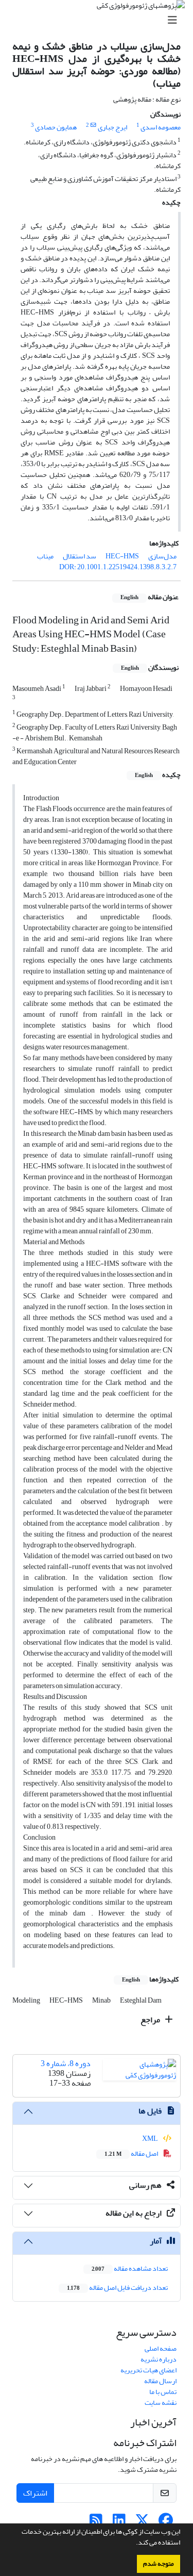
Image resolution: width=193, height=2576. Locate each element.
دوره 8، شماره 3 (66, 2063)
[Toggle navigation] (100, 20)
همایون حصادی (56, 127)
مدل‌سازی (162, 556)
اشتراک (35, 2493)
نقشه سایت (161, 2402)
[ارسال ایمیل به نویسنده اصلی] (93, 125)
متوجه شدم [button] (159, 2564)
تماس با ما (163, 2392)
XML (151, 2139)
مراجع (151, 2020)
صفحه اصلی (161, 2348)
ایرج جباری (112, 127)
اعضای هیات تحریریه (148, 2370)
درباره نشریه (159, 2359)
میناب (45, 556)
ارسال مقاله (160, 2381)
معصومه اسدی (161, 127)
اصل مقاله (132, 2153)
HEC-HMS (122, 556)
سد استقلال (80, 556)
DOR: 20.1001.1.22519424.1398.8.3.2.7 (118, 567)
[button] (133, 2544)
